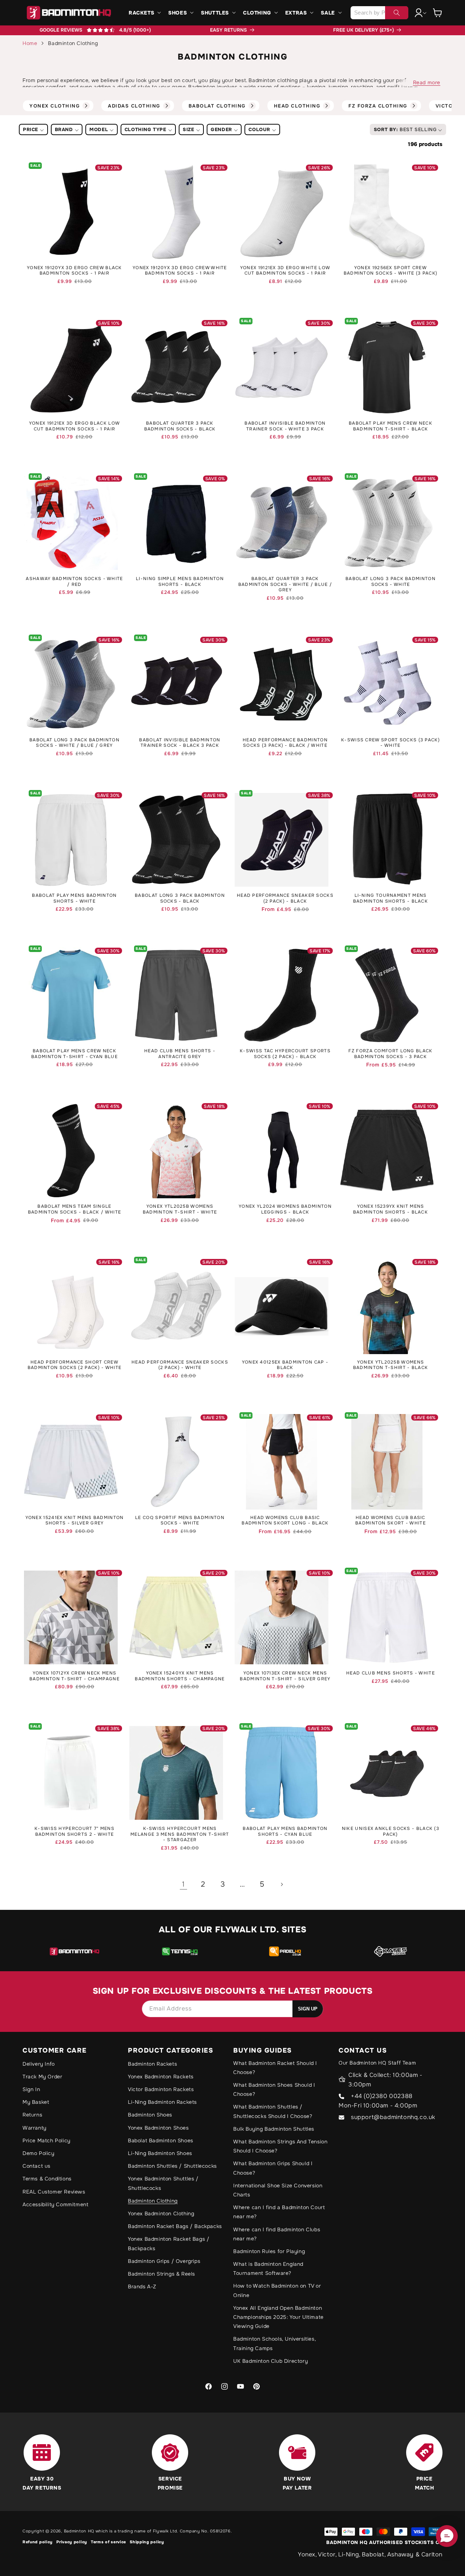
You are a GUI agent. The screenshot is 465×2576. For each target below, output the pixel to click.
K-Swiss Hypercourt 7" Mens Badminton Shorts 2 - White (74, 1832)
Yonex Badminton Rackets (161, 2077)
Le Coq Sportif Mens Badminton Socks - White (180, 1521)
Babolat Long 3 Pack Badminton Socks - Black (180, 898)
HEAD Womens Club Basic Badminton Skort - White (391, 1521)
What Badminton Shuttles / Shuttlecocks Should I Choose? (273, 2111)
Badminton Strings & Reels (161, 2274)
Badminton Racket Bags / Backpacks (175, 2226)
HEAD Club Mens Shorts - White (391, 1673)
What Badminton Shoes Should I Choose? (274, 2089)
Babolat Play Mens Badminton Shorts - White (74, 898)
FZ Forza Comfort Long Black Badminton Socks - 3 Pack (390, 1054)
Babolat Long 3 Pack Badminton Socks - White (391, 582)
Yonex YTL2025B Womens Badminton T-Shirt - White (180, 1209)
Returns (32, 2115)
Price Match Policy (46, 2140)
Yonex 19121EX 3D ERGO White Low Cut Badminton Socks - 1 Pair (285, 271)
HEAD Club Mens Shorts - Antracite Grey (180, 1054)
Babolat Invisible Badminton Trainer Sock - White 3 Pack (285, 426)
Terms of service (108, 2542)
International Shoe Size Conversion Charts (278, 2190)
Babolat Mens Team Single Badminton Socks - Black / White (74, 1209)
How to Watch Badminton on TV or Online (277, 2290)
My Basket (36, 2102)
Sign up (308, 2009)
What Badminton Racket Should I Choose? (275, 2068)
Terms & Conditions (47, 2179)
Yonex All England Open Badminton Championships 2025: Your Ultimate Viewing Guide (278, 2317)
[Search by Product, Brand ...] (397, 13)
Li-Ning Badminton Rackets (162, 2102)
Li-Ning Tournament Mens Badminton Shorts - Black (391, 898)
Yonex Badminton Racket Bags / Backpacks (169, 2243)
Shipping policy (147, 2542)
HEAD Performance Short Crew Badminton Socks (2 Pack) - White (75, 1365)
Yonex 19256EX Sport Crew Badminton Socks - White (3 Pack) (391, 271)
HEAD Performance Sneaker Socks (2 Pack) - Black (285, 898)
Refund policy (38, 2542)
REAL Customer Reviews (54, 2192)
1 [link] (183, 1884)
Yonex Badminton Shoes (158, 2128)
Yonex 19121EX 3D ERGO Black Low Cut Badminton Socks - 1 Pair (74, 426)
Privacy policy (72, 2542)
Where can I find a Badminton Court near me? (279, 2212)
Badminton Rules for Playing (269, 2251)
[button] (144, 13)
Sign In (31, 2089)
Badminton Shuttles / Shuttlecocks (172, 2166)
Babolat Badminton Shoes (161, 2140)
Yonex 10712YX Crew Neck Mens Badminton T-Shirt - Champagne (74, 1676)
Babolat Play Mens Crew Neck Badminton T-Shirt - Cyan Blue (74, 1054)
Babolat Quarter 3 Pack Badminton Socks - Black (180, 426)
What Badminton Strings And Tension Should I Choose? (280, 2146)
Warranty (35, 2128)
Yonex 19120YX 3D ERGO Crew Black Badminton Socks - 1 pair (74, 271)
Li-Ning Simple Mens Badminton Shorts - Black (180, 582)
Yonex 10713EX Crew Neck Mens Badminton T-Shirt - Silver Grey (285, 1676)
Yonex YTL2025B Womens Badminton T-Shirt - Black (391, 1365)
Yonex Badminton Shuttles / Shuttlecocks (163, 2183)
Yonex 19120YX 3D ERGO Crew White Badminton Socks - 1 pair (180, 271)
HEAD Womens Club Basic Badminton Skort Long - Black (285, 1521)
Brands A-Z (142, 2287)
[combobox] (379, 13)
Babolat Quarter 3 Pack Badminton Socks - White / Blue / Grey (285, 584)
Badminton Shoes (150, 2115)
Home (30, 43)
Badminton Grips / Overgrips (164, 2261)
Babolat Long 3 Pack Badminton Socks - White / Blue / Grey (74, 743)
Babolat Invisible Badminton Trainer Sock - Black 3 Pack (180, 743)
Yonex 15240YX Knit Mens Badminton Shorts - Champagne (180, 1676)
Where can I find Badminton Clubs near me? (277, 2234)
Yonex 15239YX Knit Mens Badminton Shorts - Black (391, 1209)
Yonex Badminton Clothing (161, 2214)
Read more (427, 82)
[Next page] (282, 1884)
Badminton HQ (79, 2531)
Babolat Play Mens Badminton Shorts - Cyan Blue (285, 1832)
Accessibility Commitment (55, 2204)
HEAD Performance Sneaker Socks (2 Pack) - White (180, 1365)
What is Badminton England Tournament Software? (268, 2269)
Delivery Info (39, 2064)
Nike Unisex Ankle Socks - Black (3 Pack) (391, 1832)
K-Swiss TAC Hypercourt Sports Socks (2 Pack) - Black (285, 1054)
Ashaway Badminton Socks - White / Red (74, 582)
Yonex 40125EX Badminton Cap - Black (285, 1365)
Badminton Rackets (152, 2064)
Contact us (37, 2166)
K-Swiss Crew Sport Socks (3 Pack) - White (391, 743)
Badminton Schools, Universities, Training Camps (274, 2343)
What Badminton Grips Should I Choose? (273, 2168)
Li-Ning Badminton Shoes (160, 2153)
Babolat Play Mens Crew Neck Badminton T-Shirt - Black (391, 426)
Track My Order (42, 2077)
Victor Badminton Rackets (161, 2089)
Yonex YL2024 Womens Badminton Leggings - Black (285, 1209)
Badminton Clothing (153, 2201)
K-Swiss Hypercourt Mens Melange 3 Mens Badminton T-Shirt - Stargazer (180, 1834)
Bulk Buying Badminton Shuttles (274, 2129)
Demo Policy (39, 2153)
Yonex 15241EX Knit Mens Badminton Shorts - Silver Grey (75, 1521)
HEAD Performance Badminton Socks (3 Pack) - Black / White (285, 743)
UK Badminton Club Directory (270, 2361)
